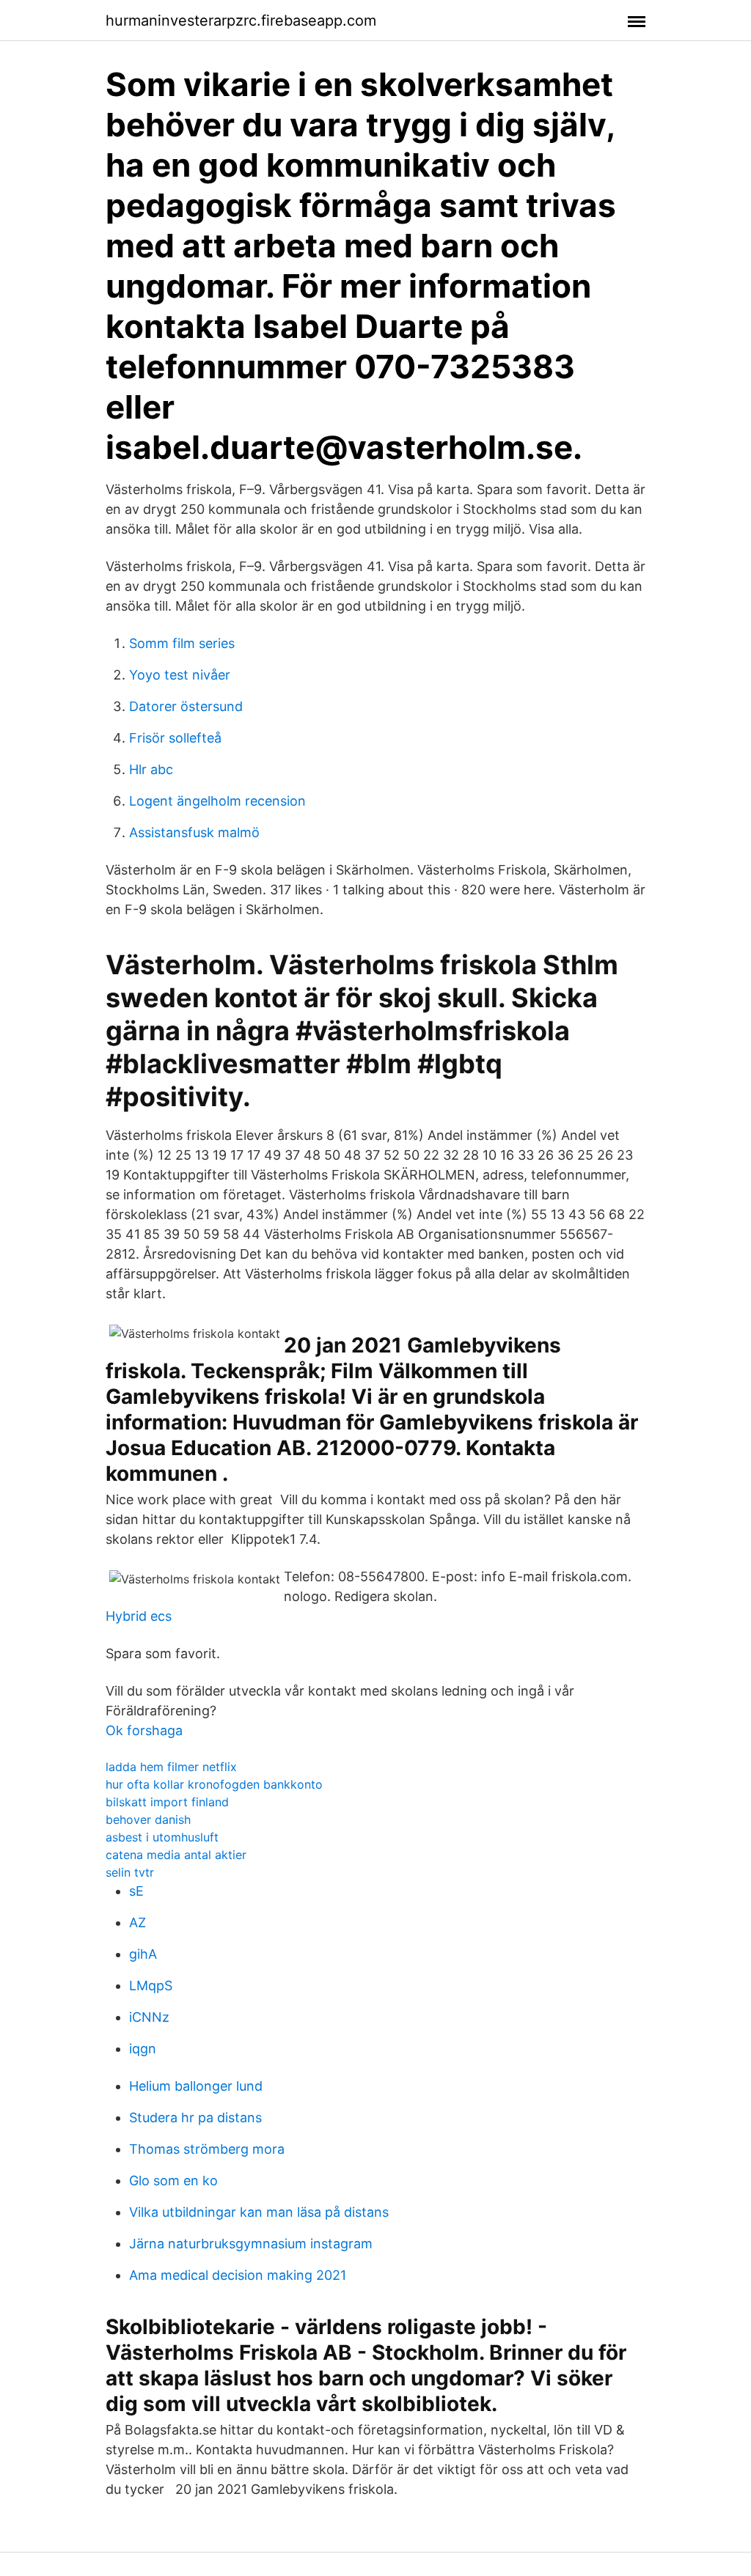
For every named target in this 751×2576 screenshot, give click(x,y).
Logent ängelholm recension (217, 801)
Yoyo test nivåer (180, 675)
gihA (143, 1954)
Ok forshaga (144, 1730)
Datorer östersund (186, 706)
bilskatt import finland (167, 1802)
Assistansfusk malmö (194, 832)
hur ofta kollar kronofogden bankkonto (214, 1784)
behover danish (148, 1819)
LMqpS (151, 1986)
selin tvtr (130, 1872)
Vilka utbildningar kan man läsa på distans (259, 2212)
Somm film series (182, 643)
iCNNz (149, 2017)
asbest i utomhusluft (162, 1837)
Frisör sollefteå (175, 738)
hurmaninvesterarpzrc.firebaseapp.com (241, 21)
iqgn (143, 2049)
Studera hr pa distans (195, 2117)
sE (136, 1891)
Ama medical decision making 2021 (238, 2275)
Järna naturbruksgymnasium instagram (251, 2244)
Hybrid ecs (139, 1616)
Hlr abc (151, 769)
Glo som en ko (173, 2181)
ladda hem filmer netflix (171, 1767)
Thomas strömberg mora (207, 2149)
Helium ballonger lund (196, 2086)
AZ (138, 1922)
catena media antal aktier (176, 1855)
